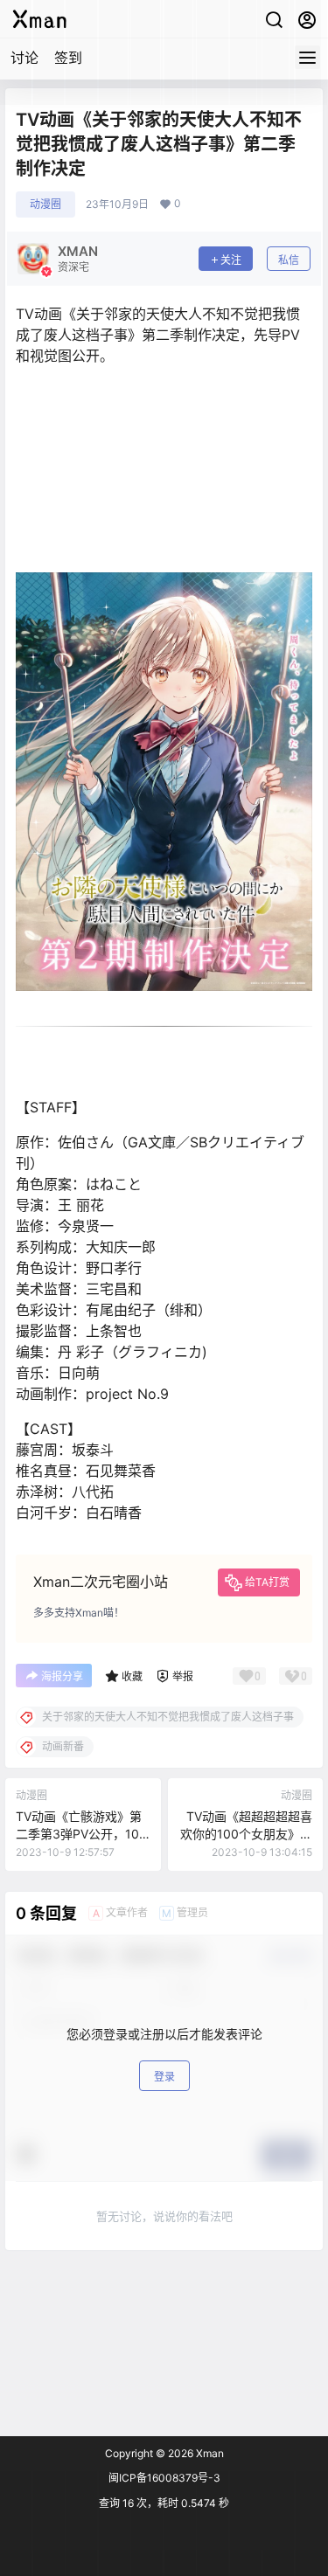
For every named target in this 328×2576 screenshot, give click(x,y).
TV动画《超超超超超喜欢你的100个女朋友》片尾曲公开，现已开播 (246, 1833)
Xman (209, 2453)
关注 (231, 260)
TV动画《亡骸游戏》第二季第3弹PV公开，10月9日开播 (79, 1833)
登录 (164, 2077)
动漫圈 (45, 204)
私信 (289, 260)
